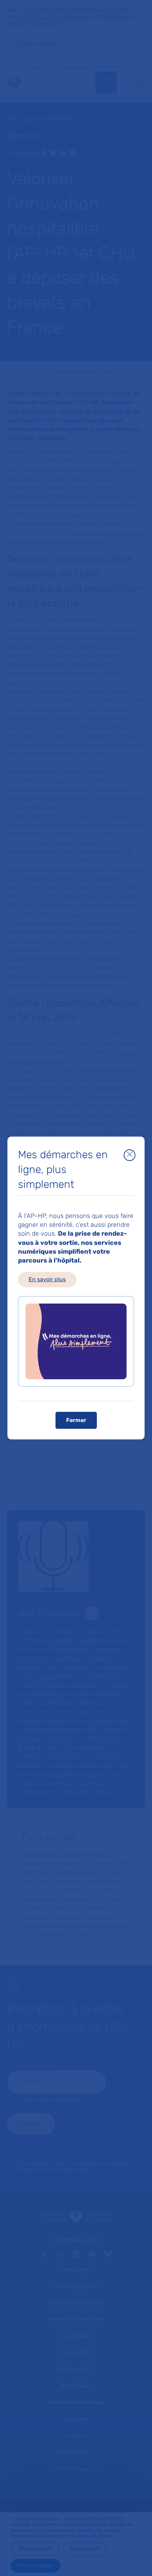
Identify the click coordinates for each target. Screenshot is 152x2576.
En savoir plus (47, 1279)
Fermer (76, 1420)
